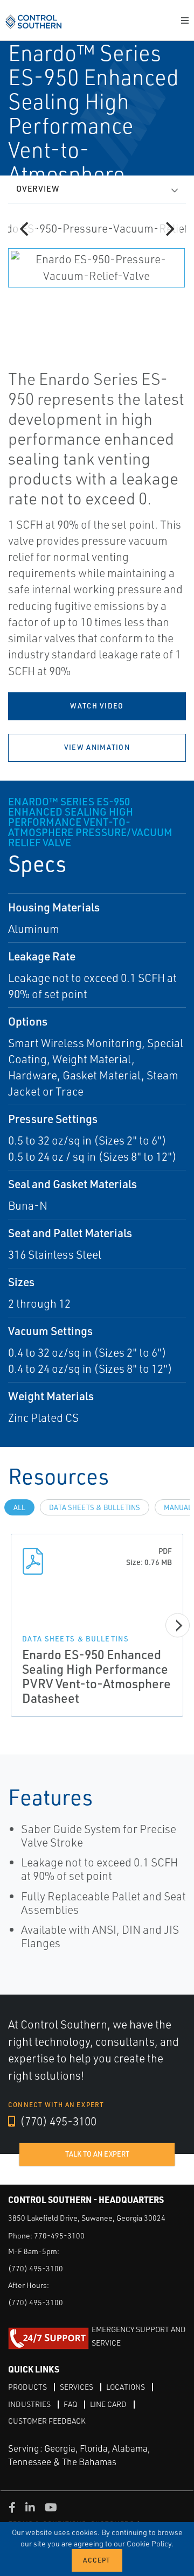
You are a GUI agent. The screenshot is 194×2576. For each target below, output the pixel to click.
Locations (126, 2387)
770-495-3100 (59, 2235)
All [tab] (19, 1507)
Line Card (108, 2404)
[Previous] (25, 229)
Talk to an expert (97, 2154)
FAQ (70, 2404)
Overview (38, 189)
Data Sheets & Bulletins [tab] (95, 1507)
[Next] (169, 229)
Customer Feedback (47, 2421)
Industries (29, 2404)
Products (27, 2387)
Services (77, 2387)
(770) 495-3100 (57, 2121)
